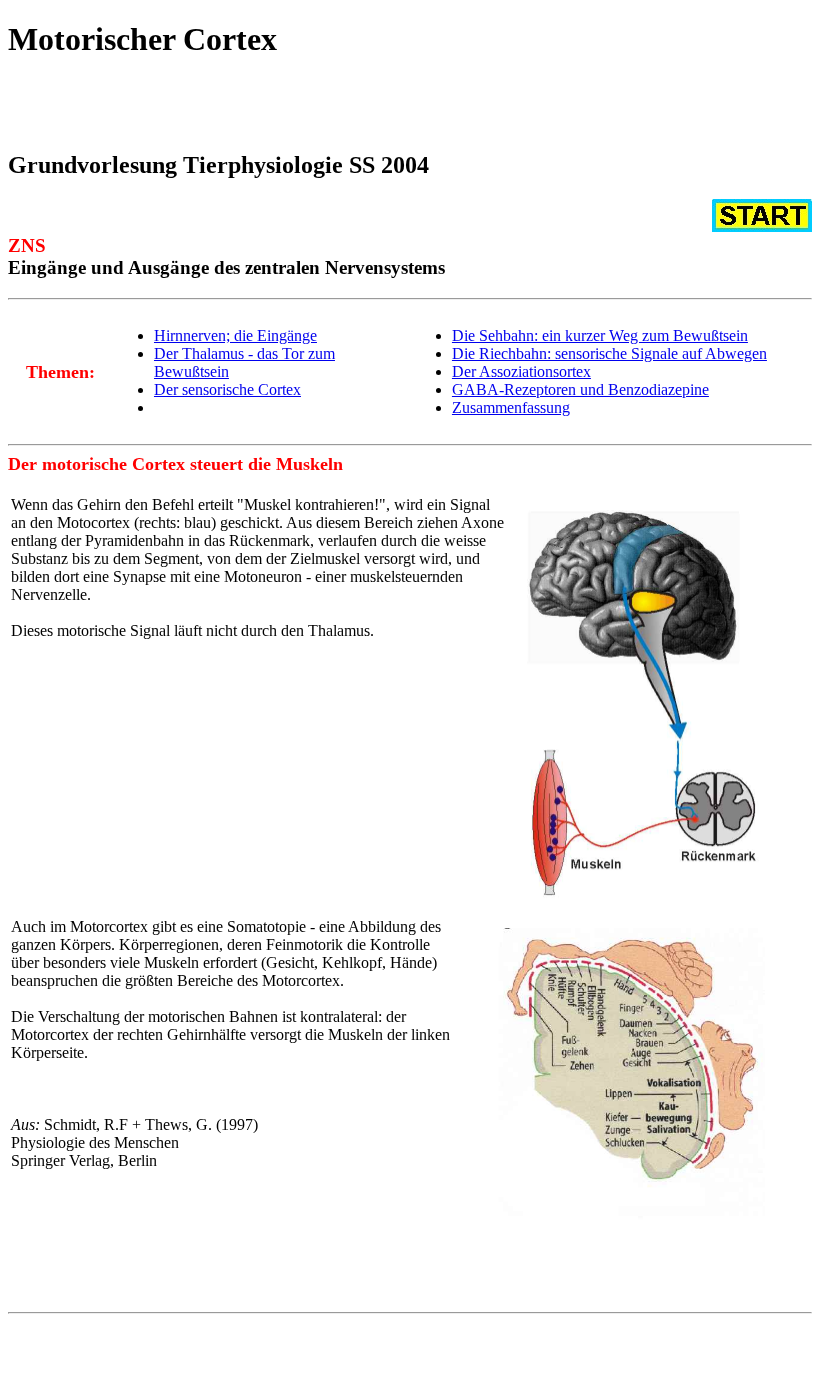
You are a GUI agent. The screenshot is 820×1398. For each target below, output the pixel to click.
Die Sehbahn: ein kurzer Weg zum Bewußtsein (600, 335)
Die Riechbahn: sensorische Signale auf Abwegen (609, 353)
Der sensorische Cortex (227, 389)
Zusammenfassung (511, 407)
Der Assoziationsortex (521, 371)
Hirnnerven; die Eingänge (235, 335)
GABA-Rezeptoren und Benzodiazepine (580, 389)
